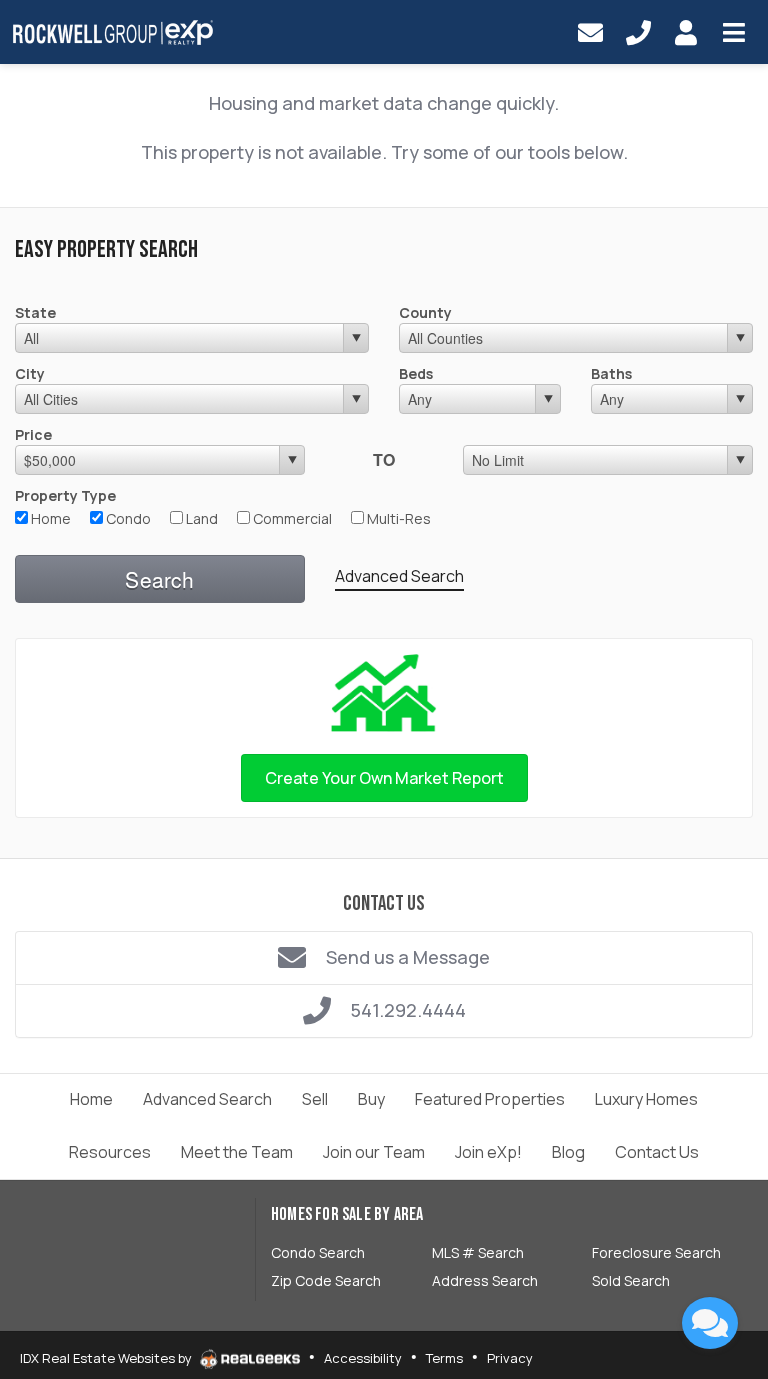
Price (33, 434)
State (35, 312)
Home (49, 518)
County (425, 312)
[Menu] (734, 32)
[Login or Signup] (686, 32)
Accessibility (363, 1358)
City (30, 373)
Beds (416, 373)
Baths (611, 373)
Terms (444, 1358)
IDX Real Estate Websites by (107, 1358)
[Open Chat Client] (710, 1323)
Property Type (65, 495)
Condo (127, 518)
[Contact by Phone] (638, 32)
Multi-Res (397, 518)
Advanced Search (399, 576)
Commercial (291, 518)
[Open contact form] (590, 32)
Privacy (510, 1358)
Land (200, 518)
